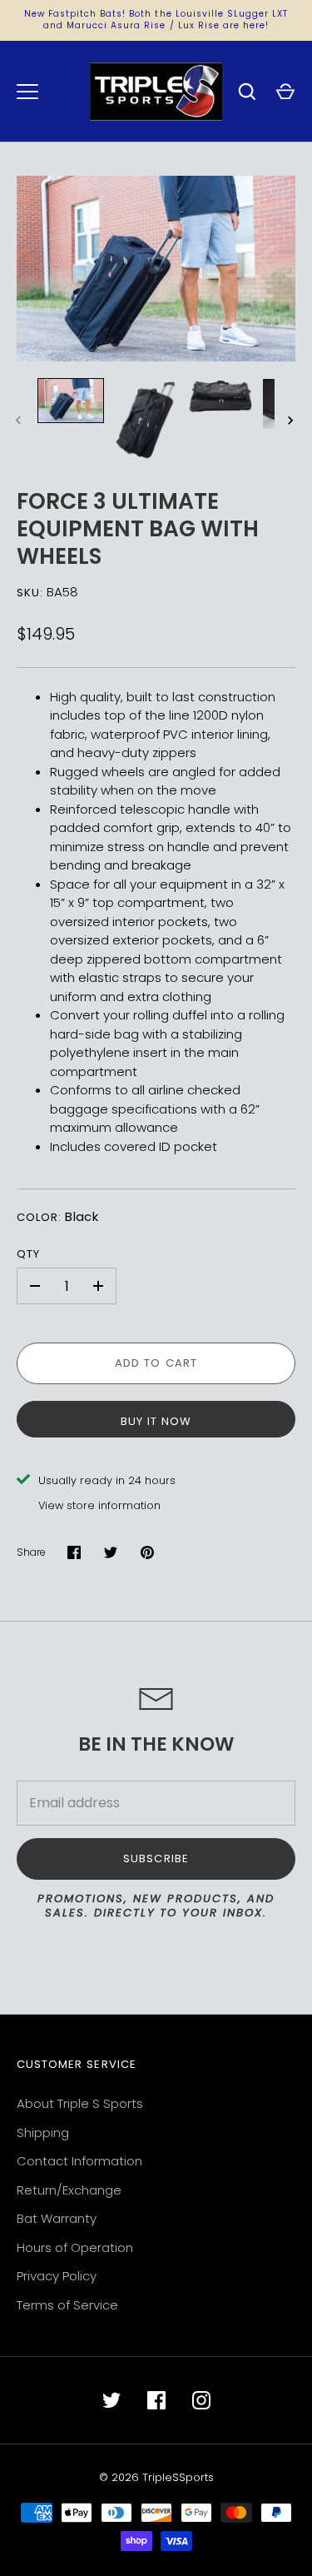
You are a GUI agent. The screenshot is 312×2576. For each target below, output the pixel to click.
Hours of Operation (75, 2247)
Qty (28, 1254)
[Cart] (285, 92)
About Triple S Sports (80, 2103)
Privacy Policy (57, 2276)
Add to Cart (156, 1363)
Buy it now (156, 1421)
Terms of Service (67, 2305)
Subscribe (156, 1859)
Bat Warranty (57, 2218)
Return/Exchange (69, 2190)
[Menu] (27, 92)
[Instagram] (201, 2400)
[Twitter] (111, 2400)
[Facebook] (156, 2400)
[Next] (292, 421)
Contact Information (79, 2161)
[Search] (247, 92)
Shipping (43, 2133)
